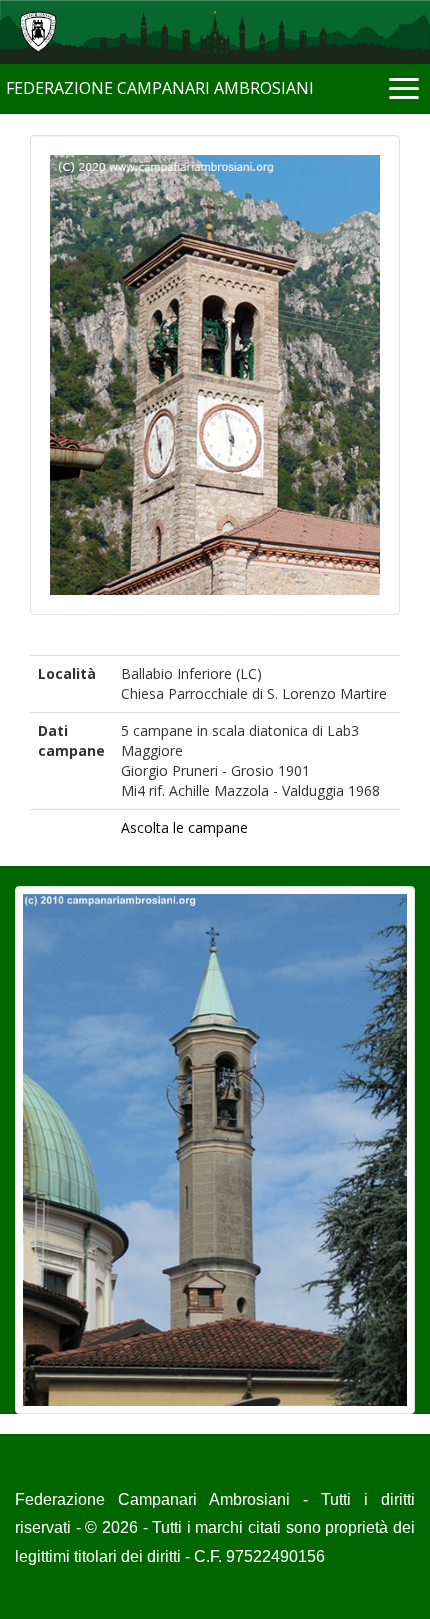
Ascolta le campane (184, 827)
